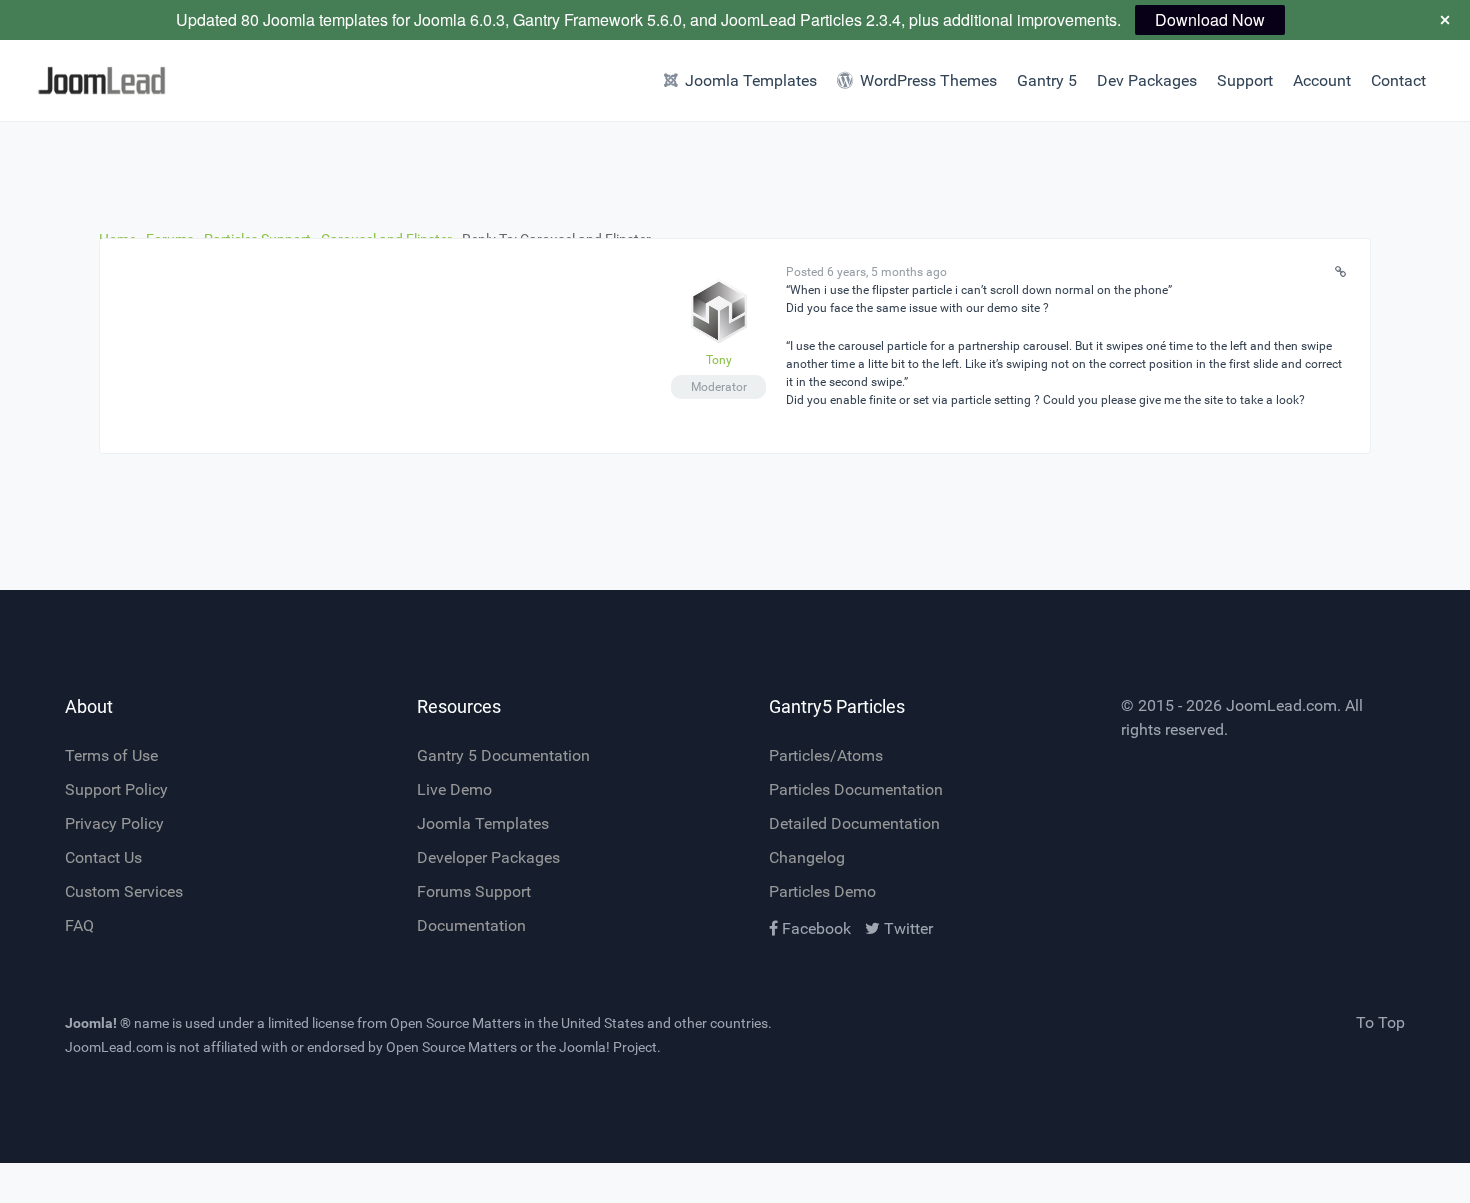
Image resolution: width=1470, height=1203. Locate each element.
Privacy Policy (114, 823)
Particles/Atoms (826, 755)
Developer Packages (488, 857)
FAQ (79, 925)
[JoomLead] (110, 80)
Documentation (471, 925)
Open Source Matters (455, 1023)
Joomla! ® (98, 1023)
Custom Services (124, 891)
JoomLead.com (1281, 705)
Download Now (1210, 19)
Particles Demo (822, 891)
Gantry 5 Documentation (503, 755)
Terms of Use (111, 755)
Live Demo (454, 789)
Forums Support (474, 891)
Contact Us (103, 857)
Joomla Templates (483, 823)
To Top (1380, 1022)
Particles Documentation (856, 789)
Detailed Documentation (854, 823)
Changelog (807, 857)
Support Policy (116, 789)
